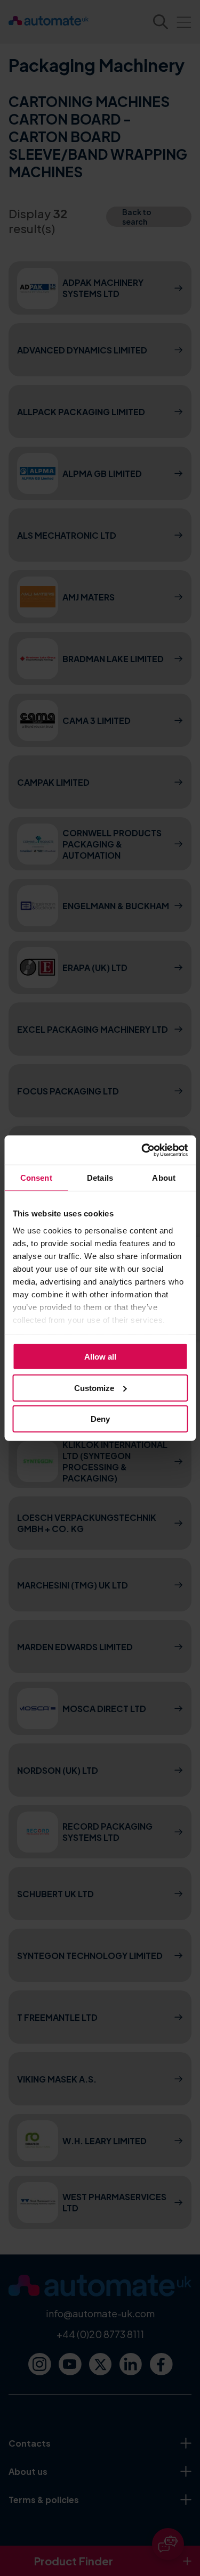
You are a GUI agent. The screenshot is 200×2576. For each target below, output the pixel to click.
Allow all (100, 1357)
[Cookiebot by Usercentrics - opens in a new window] (142, 1150)
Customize (94, 1388)
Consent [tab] (36, 1178)
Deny (100, 1419)
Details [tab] (100, 1178)
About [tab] (164, 1178)
